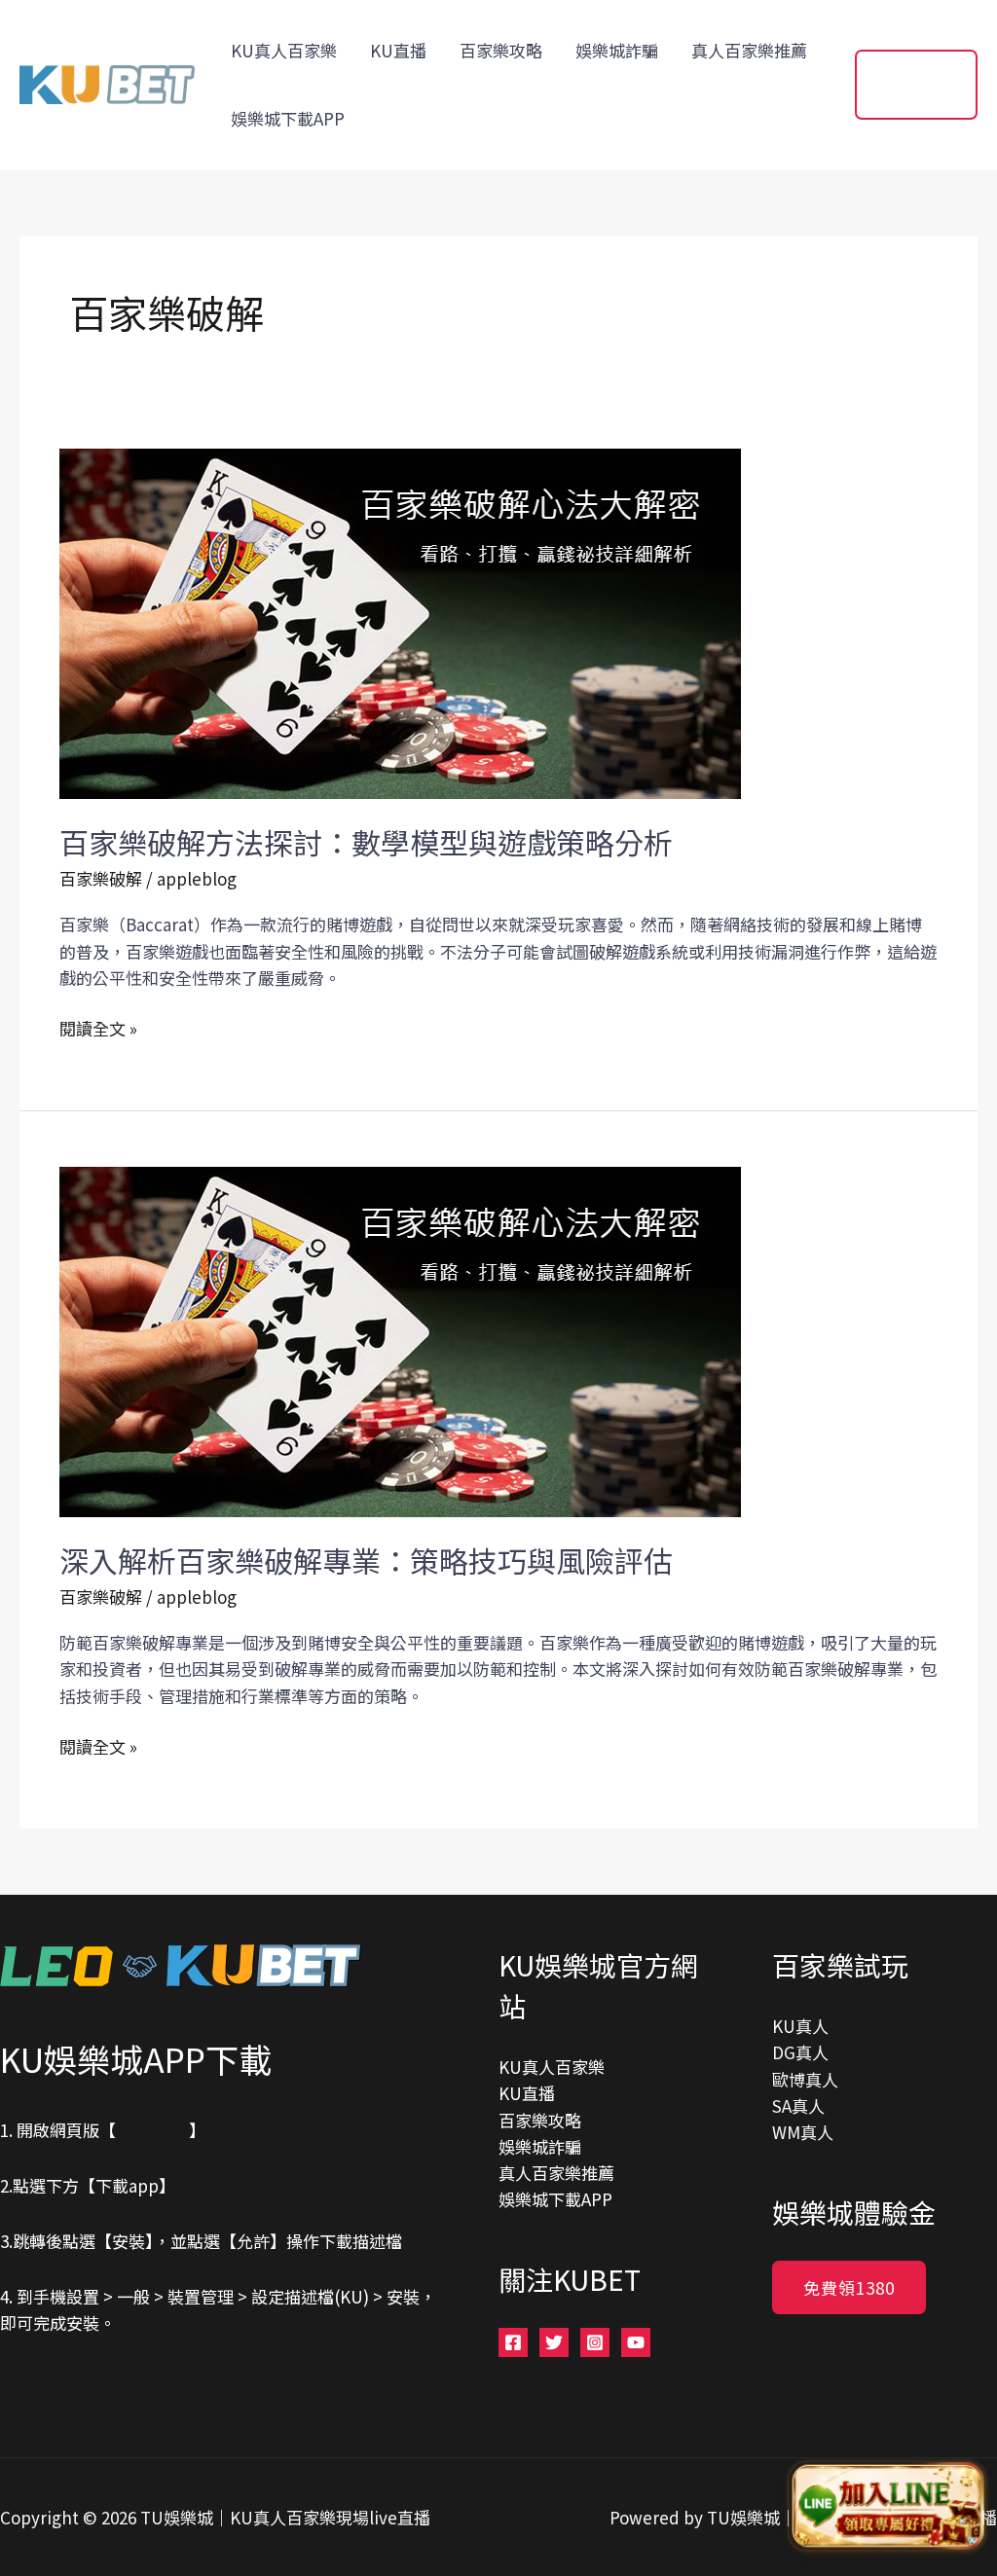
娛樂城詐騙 (617, 50)
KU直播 (398, 50)
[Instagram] (595, 2342)
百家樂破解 (101, 878)
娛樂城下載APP (288, 118)
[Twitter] (554, 2342)
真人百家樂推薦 (749, 50)
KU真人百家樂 (284, 50)
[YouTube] (636, 2342)
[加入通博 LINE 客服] (887, 2509)
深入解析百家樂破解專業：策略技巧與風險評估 (366, 1560)
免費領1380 (849, 2287)
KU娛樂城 (152, 2130)
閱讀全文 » (98, 1028)
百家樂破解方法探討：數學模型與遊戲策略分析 (366, 842)
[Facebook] (513, 2342)
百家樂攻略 (501, 50)
